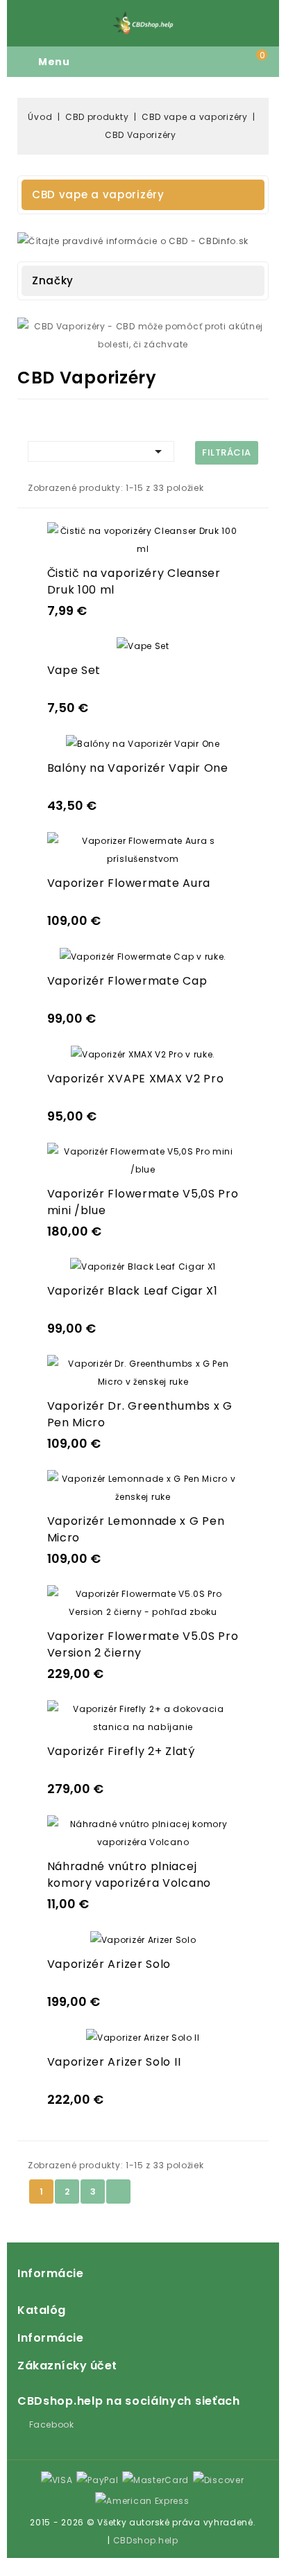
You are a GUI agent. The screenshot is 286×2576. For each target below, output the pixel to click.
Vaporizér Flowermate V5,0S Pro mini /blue (143, 1202)
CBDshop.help (146, 2540)
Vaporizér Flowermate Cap (127, 981)
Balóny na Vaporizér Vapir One (138, 768)
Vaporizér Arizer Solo (109, 1964)
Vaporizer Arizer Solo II (114, 2062)
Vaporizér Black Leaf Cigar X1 (133, 1291)
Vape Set (74, 670)
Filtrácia (227, 452)
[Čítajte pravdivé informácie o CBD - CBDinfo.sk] (133, 240)
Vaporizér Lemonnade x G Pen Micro (136, 1529)
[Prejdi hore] (8, 2567)
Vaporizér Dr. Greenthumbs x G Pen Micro (140, 1414)
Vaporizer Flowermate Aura (129, 883)
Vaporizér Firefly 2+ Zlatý (121, 1751)
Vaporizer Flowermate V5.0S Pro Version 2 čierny (143, 1644)
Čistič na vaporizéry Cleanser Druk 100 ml (134, 581)
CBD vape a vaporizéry (98, 195)
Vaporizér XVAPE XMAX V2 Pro (136, 1079)
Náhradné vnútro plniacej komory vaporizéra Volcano (129, 1875)
